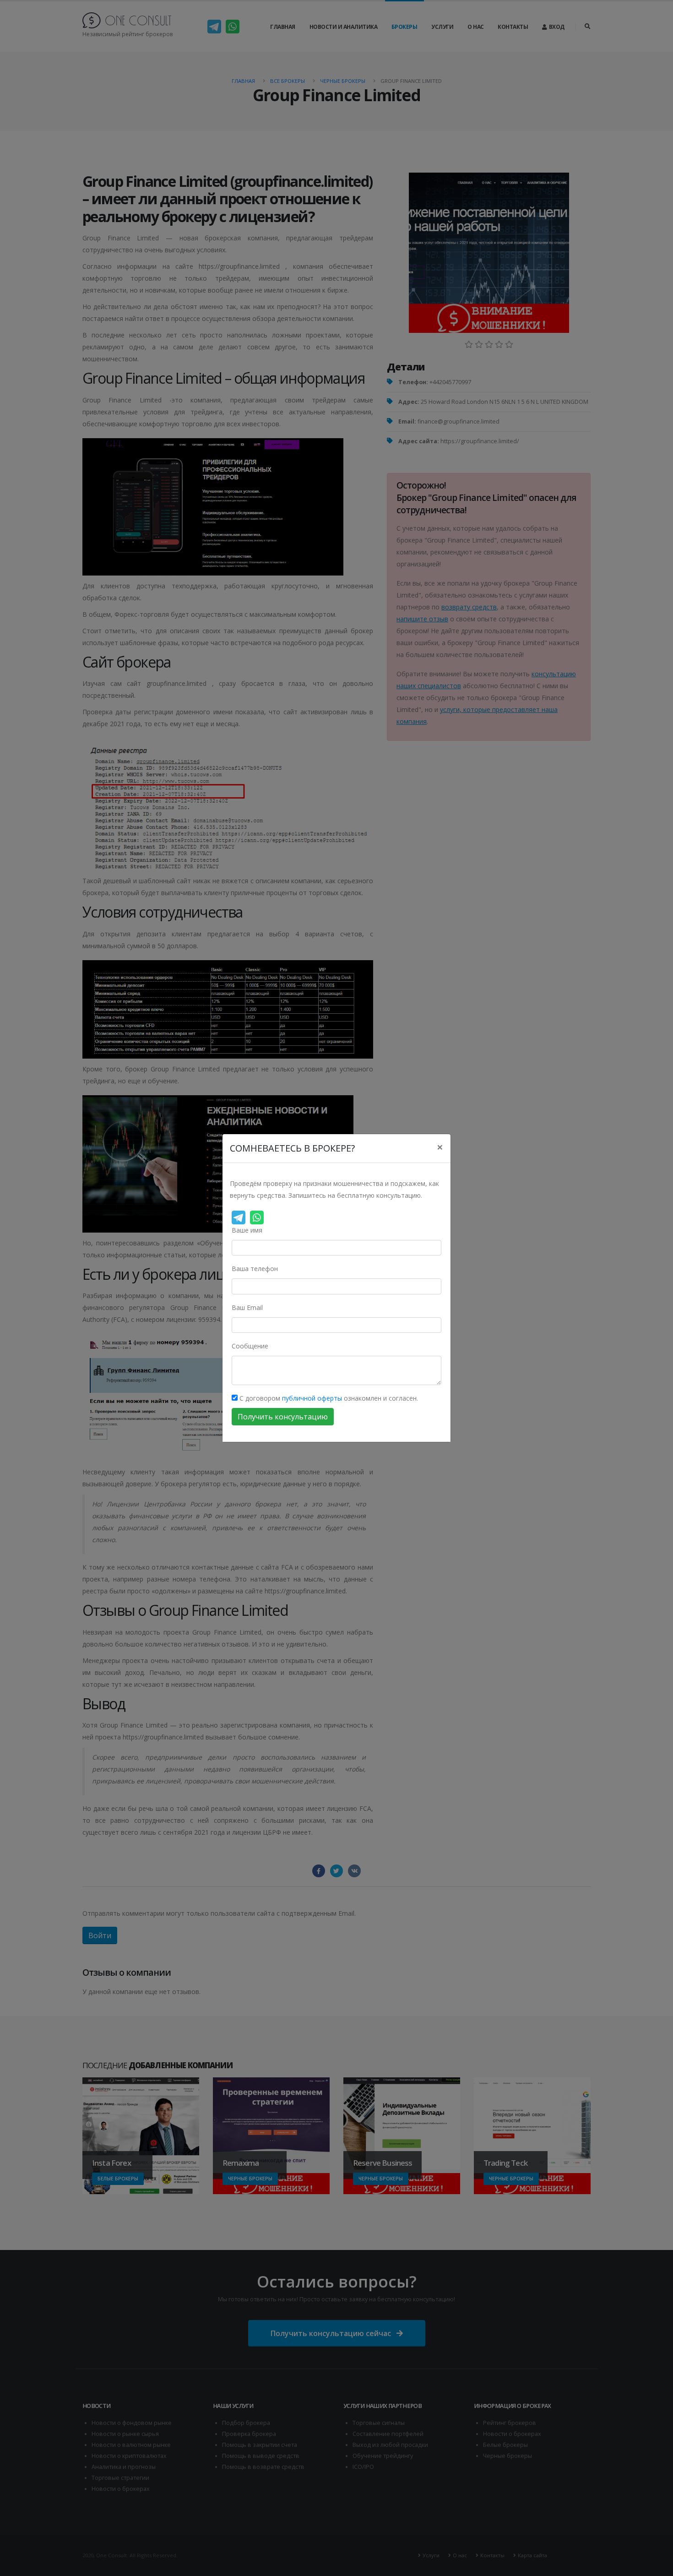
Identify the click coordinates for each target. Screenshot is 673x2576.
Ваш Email (247, 1307)
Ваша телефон (255, 1269)
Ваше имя (247, 1230)
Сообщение (250, 1346)
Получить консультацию (283, 1417)
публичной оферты (312, 1398)
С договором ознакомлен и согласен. (328, 1398)
